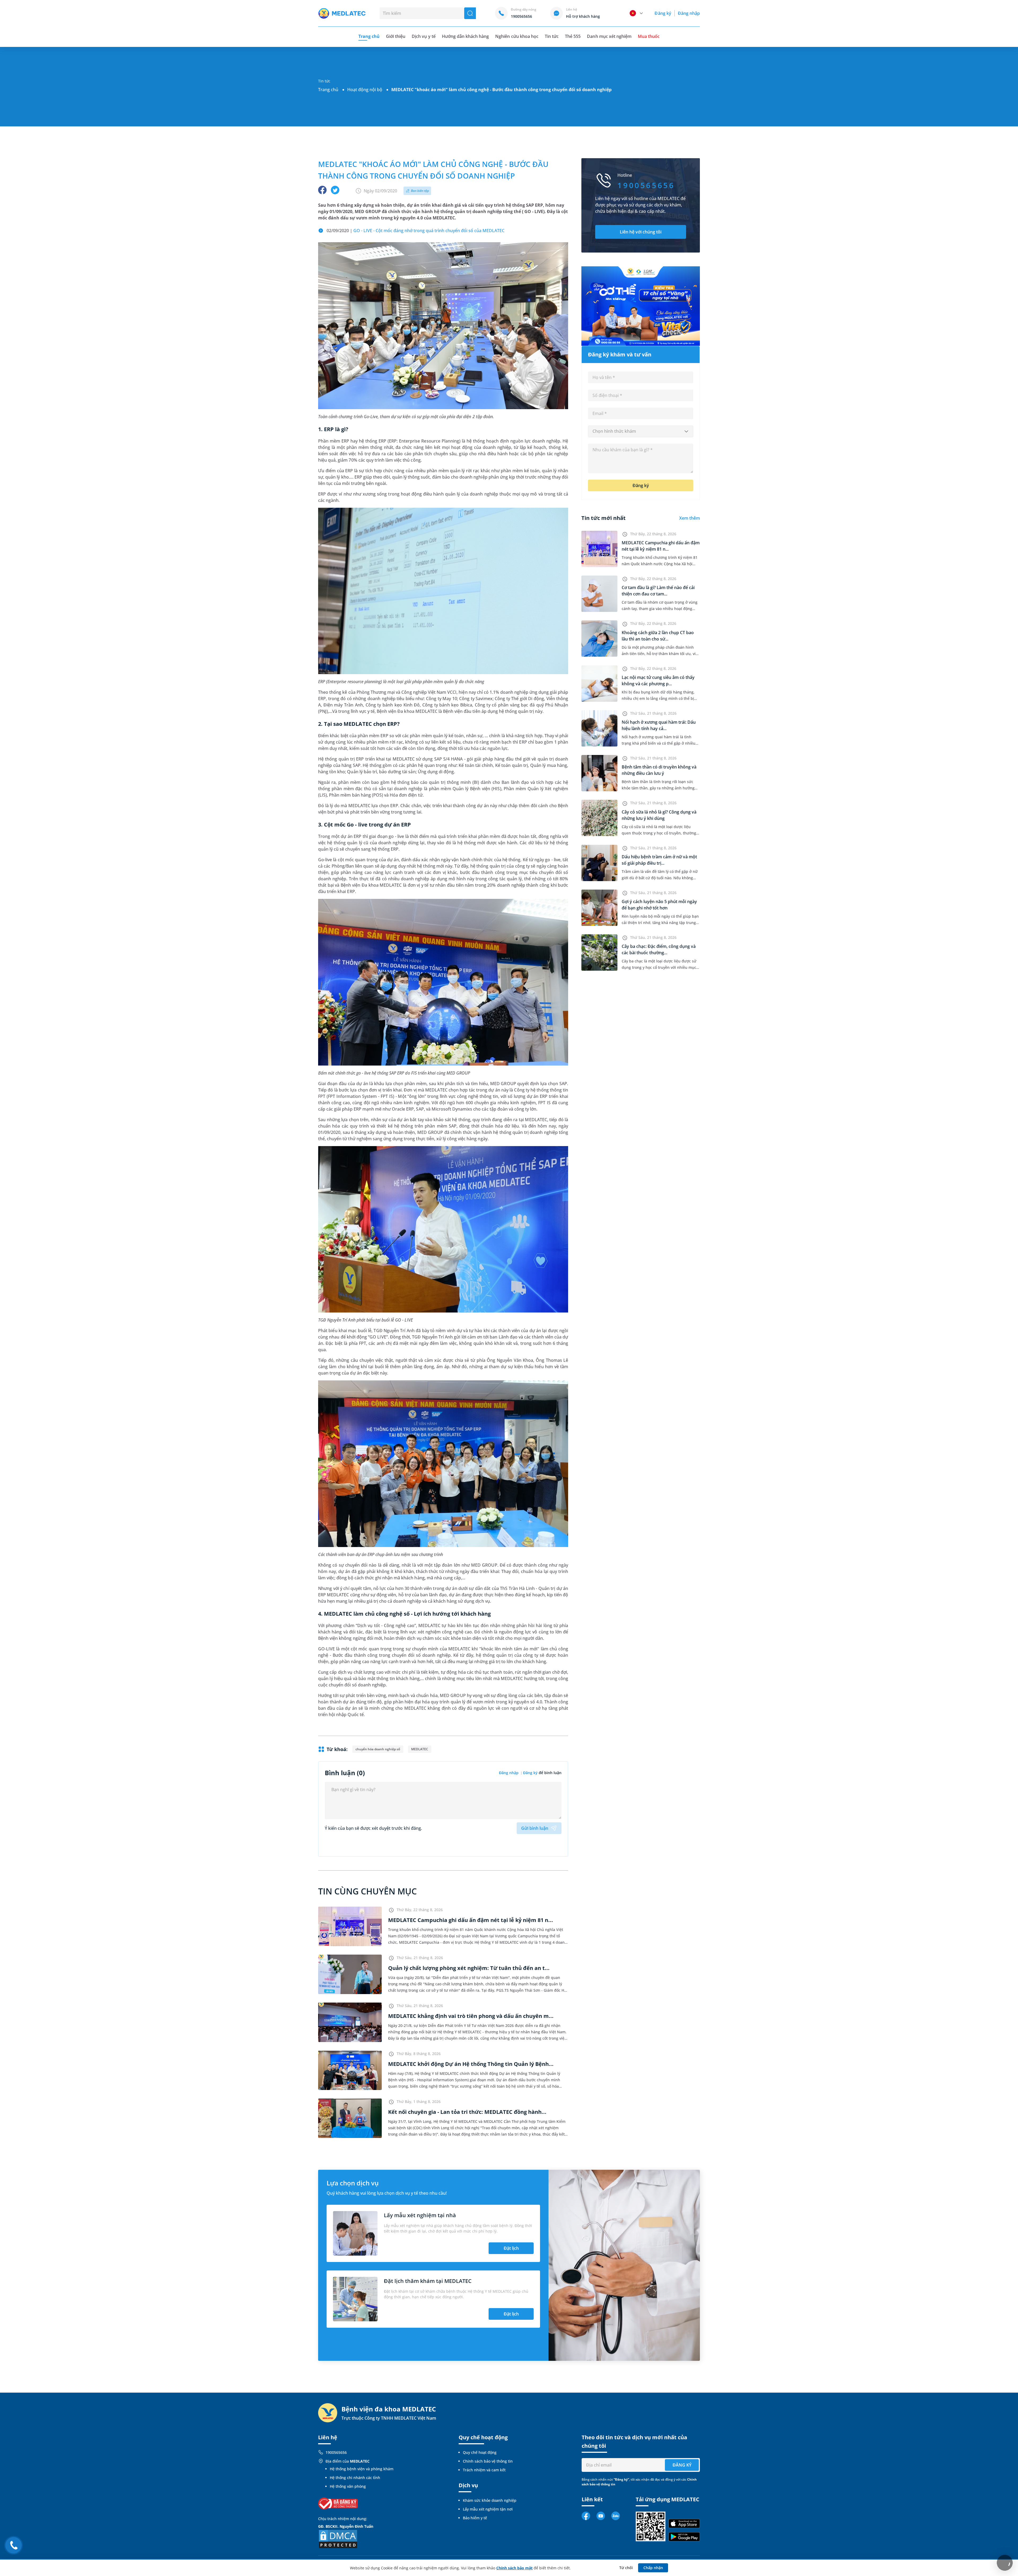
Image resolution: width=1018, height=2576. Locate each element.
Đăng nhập (689, 13)
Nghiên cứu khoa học (517, 36)
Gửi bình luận (535, 1828)
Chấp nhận (653, 2568)
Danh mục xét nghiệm (609, 36)
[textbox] (641, 431)
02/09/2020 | (416, 231)
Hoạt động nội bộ (365, 90)
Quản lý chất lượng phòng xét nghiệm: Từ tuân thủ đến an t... (469, 1968)
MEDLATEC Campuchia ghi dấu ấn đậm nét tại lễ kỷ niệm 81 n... (471, 1920)
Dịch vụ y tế (424, 36)
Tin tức (552, 36)
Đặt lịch (511, 2248)
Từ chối (626, 2568)
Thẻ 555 (573, 36)
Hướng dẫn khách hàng (466, 36)
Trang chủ (328, 90)
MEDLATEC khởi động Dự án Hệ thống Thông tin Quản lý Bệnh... (471, 2064)
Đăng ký (663, 13)
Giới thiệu (396, 36)
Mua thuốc (649, 36)
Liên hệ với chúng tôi (641, 232)
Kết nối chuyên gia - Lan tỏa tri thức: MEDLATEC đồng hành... (467, 2112)
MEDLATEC (420, 1749)
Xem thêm (690, 518)
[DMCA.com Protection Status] (338, 2539)
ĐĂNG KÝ (682, 2465)
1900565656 (336, 2452)
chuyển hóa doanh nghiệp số (378, 1749)
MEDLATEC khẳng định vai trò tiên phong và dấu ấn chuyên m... (471, 2016)
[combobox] (641, 431)
